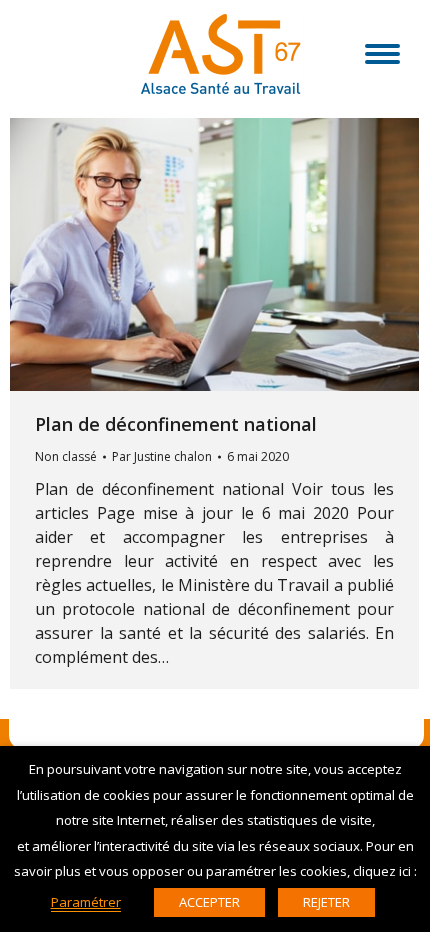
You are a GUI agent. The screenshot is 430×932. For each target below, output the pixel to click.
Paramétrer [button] (86, 902)
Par (162, 456)
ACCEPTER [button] (209, 902)
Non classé (66, 456)
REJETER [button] (326, 902)
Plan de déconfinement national (176, 424)
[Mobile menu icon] (382, 54)
